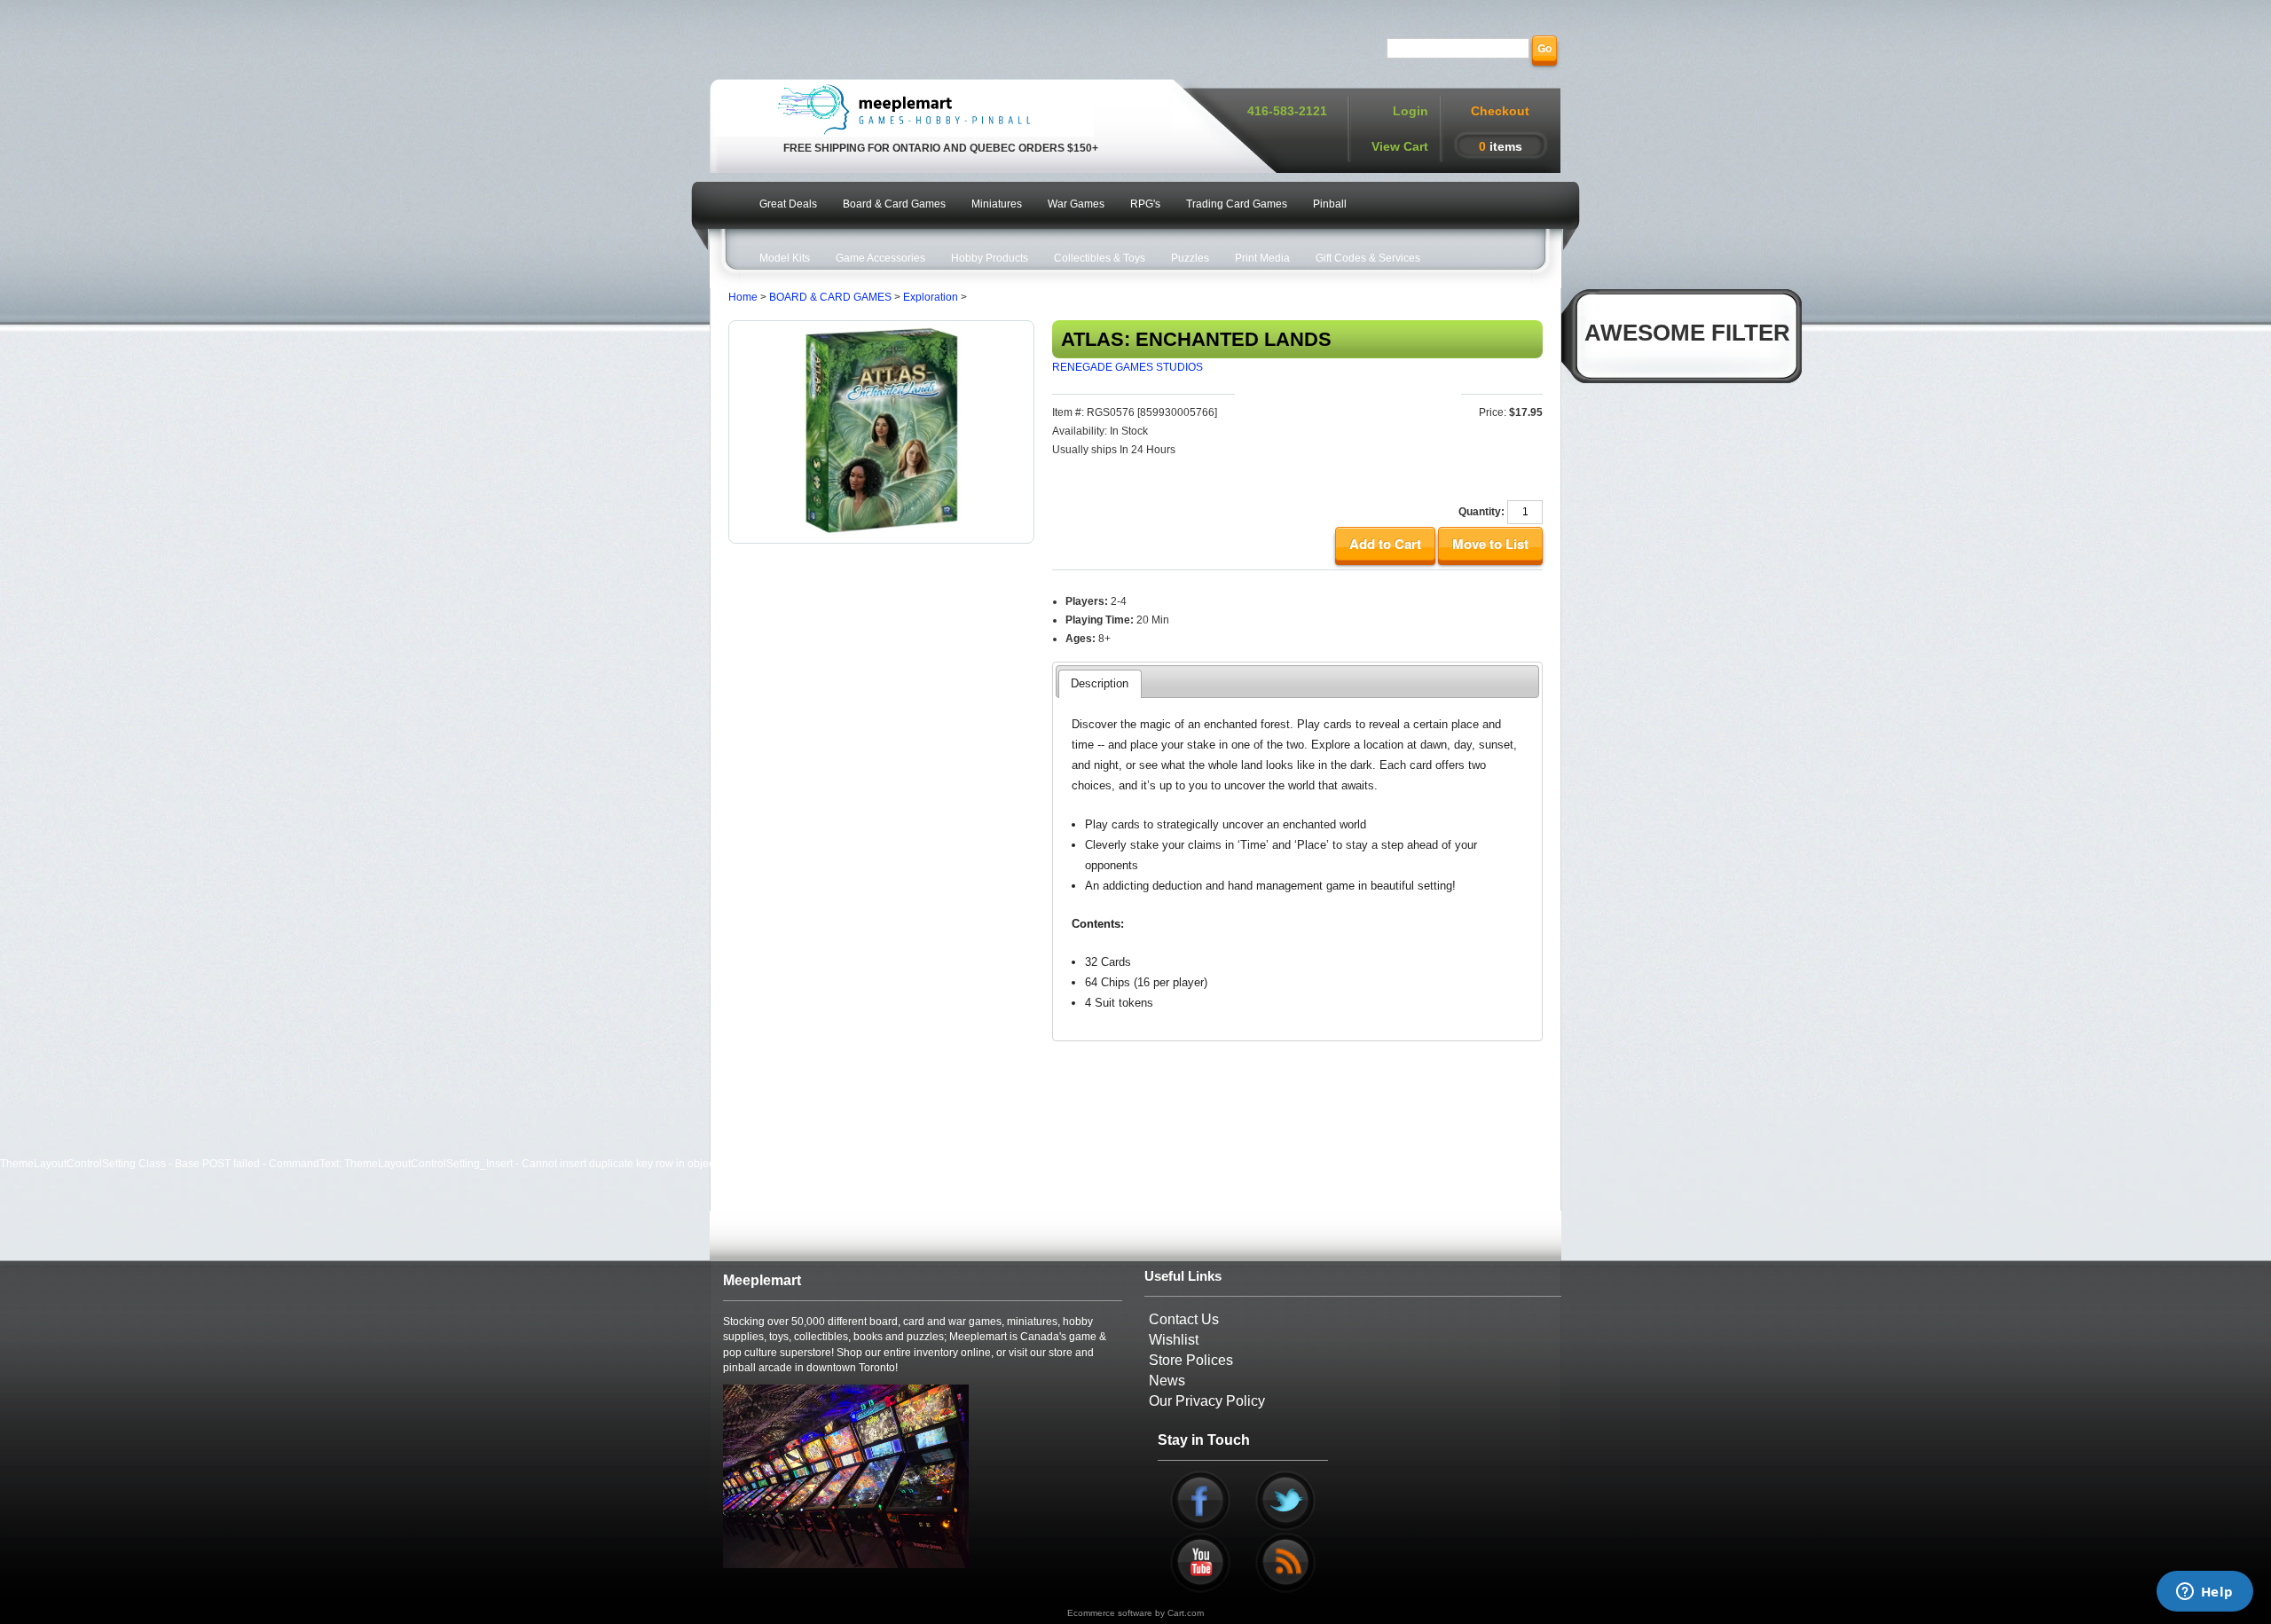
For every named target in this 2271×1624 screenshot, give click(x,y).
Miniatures (997, 204)
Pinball (1330, 204)
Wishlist (1174, 1340)
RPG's (1145, 204)
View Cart (1400, 146)
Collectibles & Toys (1100, 258)
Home (743, 297)
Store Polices (1191, 1360)
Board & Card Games (894, 204)
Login (1411, 111)
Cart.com (1186, 1613)
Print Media (1262, 258)
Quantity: (1481, 512)
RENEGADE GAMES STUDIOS (1128, 367)
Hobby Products (990, 258)
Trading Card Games (1237, 204)
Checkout (1500, 111)
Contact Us (1184, 1319)
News (1167, 1381)
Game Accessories (880, 258)
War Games (1076, 204)
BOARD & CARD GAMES (830, 297)
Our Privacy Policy (1207, 1401)
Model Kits (785, 258)
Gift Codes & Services (1368, 258)
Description (1100, 683)
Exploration (931, 297)
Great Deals (788, 204)
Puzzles (1190, 258)
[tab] (1100, 684)
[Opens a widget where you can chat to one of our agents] (2204, 1593)
